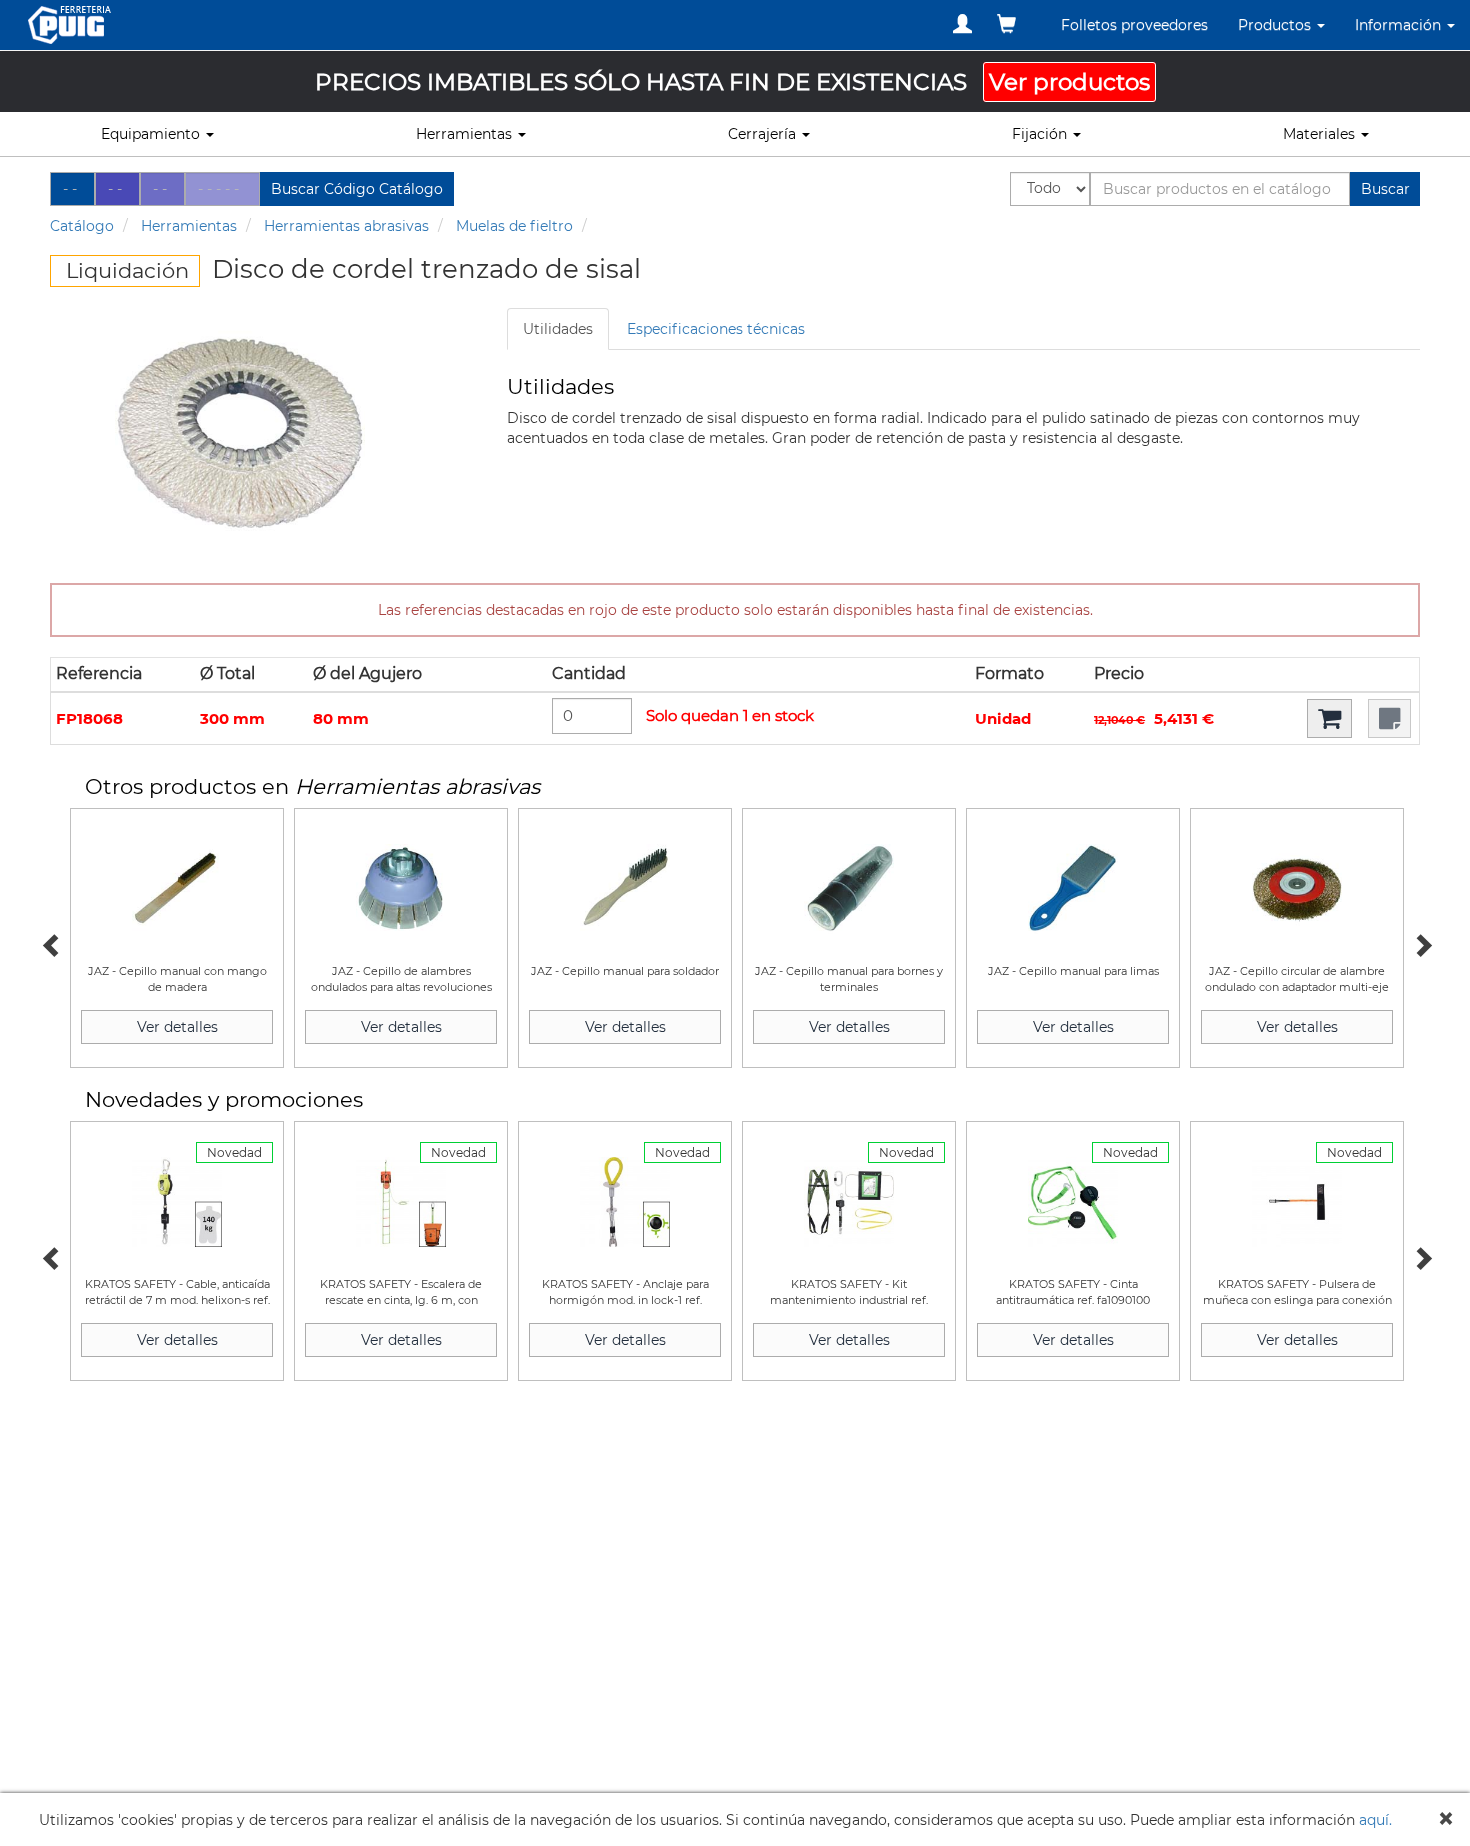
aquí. (1375, 1820)
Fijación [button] (1041, 134)
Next (1420, 943)
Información (1400, 25)
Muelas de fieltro (514, 226)
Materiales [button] (1321, 134)
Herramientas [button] (466, 134)
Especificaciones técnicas (716, 329)
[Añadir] (1329, 718)
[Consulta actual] (1006, 24)
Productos (1276, 25)
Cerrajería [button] (764, 134)
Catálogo (82, 226)
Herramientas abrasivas (346, 226)
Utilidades (558, 329)
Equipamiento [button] (152, 134)
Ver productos (1069, 82)
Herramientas (189, 226)
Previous (50, 943)
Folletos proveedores (1134, 25)
